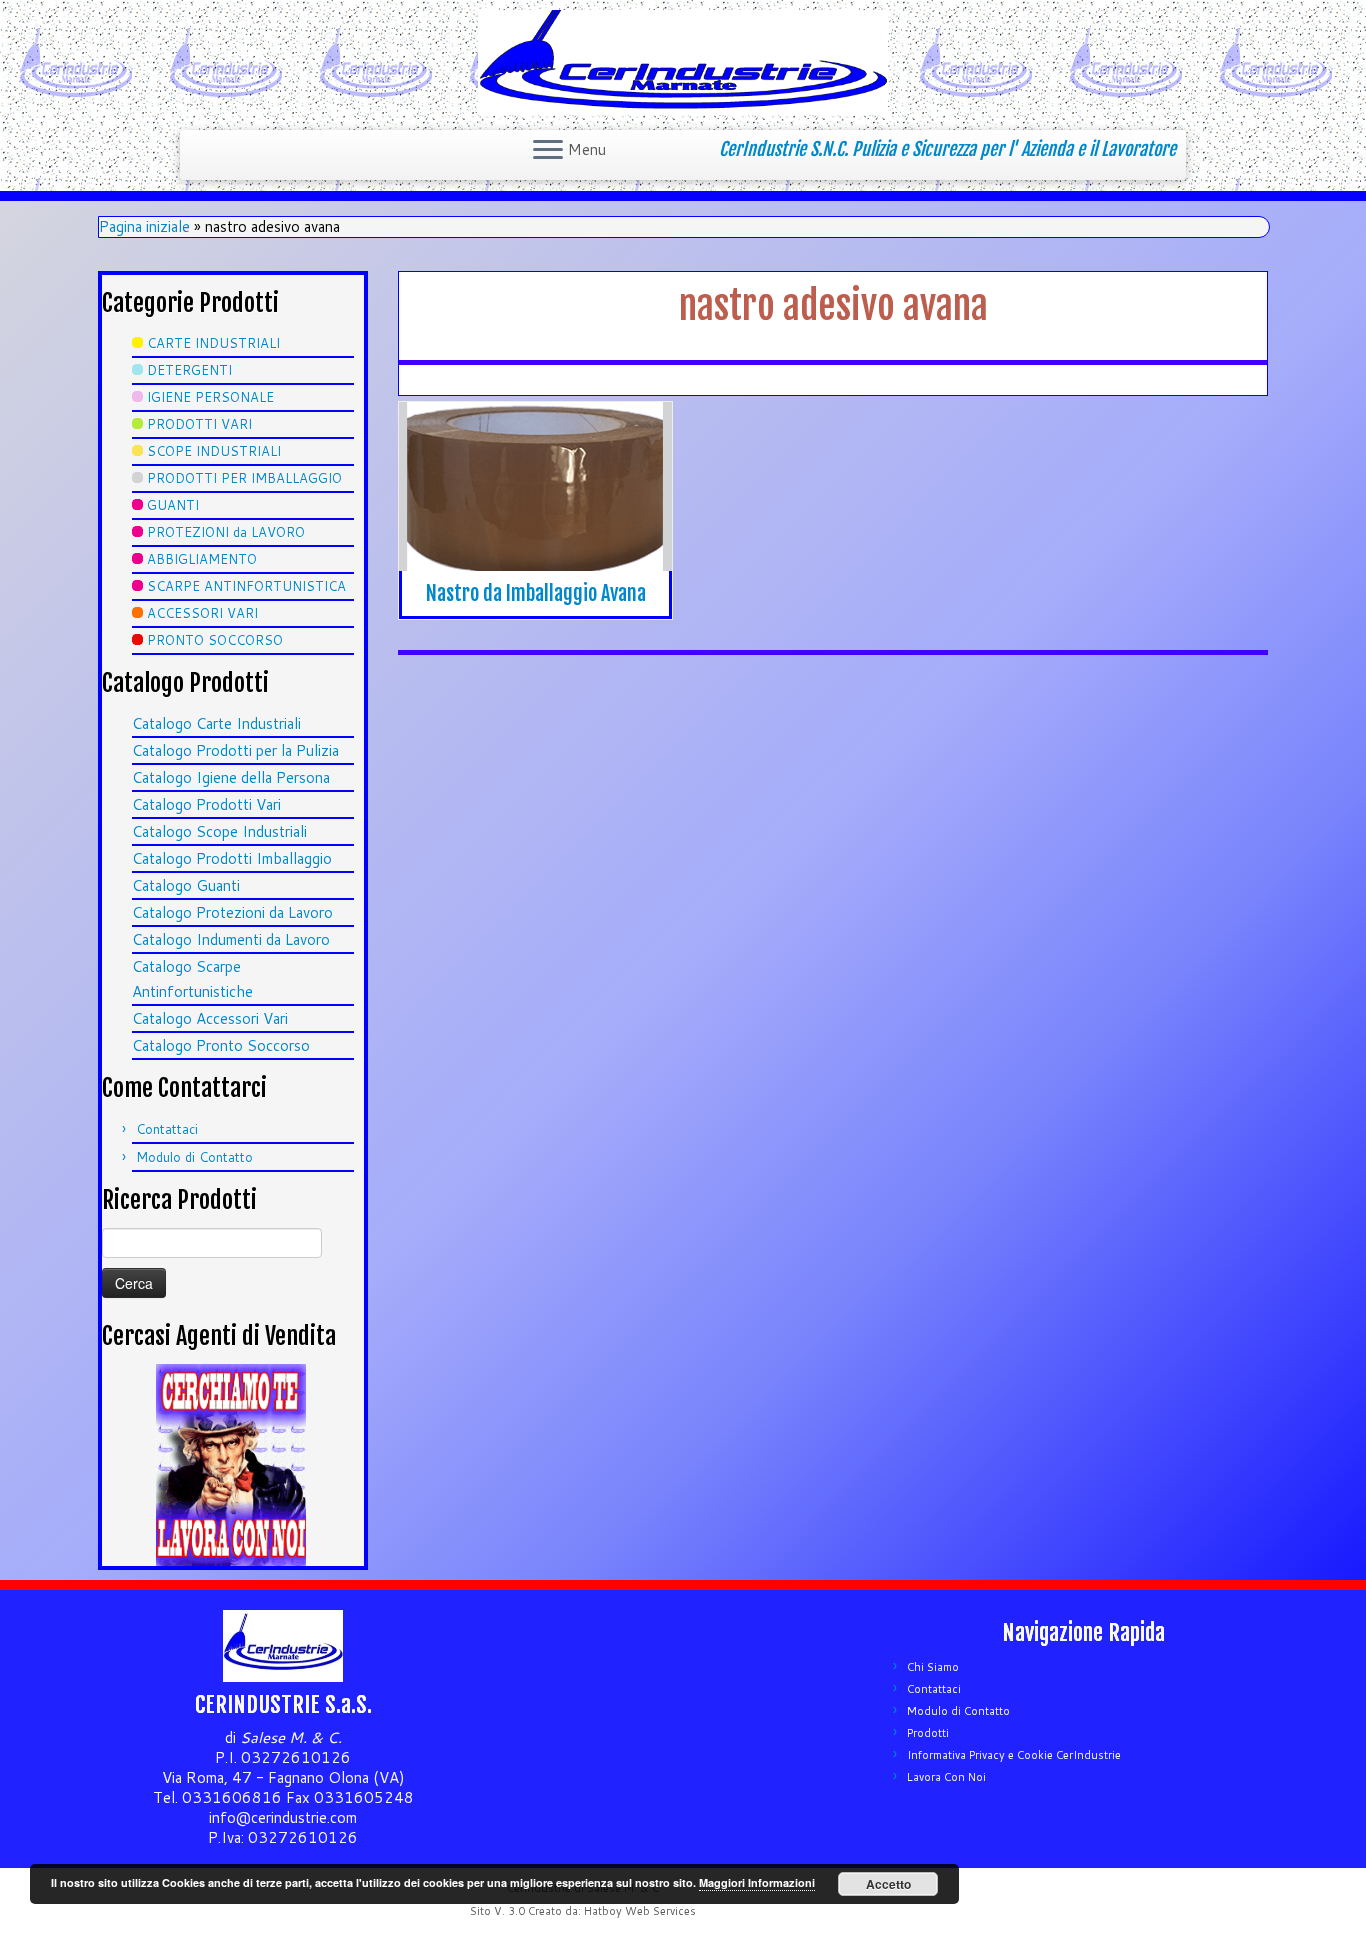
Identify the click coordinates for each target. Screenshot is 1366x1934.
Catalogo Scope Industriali (219, 831)
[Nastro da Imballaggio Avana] (535, 504)
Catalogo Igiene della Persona (231, 777)
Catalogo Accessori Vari (210, 1018)
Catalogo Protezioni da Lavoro (232, 912)
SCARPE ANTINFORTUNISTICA (246, 586)
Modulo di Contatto (194, 1157)
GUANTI (173, 505)
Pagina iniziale (144, 226)
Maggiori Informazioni (757, 1882)
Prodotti (928, 1733)
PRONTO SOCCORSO (215, 640)
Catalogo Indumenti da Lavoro (231, 939)
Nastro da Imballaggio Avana (536, 593)
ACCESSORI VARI (202, 613)
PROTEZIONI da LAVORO (226, 532)
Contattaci (167, 1129)
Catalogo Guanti (186, 885)
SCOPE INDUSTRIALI (214, 451)
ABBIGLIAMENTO (202, 559)
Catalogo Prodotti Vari (206, 804)
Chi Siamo (933, 1667)
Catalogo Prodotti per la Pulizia (235, 750)
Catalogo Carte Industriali (216, 723)
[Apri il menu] (548, 151)
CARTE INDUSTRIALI (213, 343)
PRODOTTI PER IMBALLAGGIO (244, 478)
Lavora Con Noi (946, 1777)
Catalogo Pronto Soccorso (221, 1045)
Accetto (888, 1884)
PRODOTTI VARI (199, 424)
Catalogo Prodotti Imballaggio (232, 858)
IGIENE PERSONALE (210, 397)
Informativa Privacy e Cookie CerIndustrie (1014, 1755)
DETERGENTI (189, 370)
